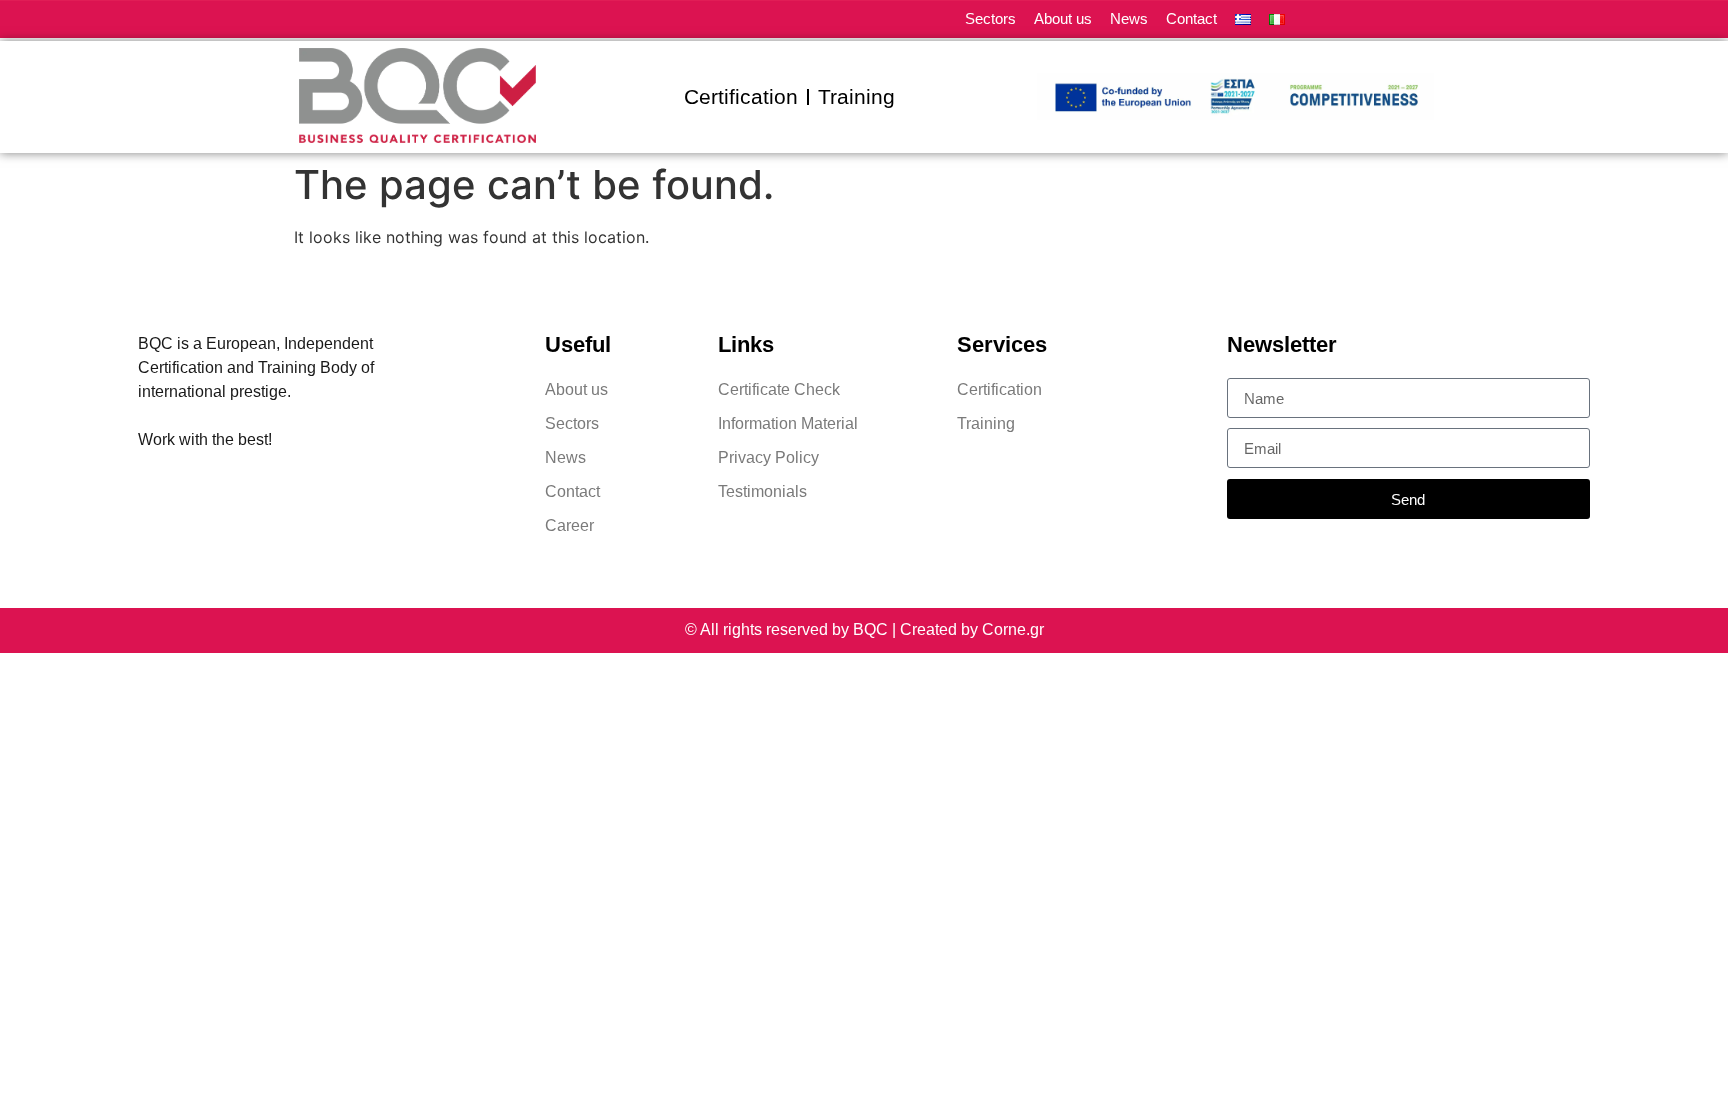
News (1129, 18)
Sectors (990, 18)
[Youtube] (1426, 19)
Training (856, 96)
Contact (1191, 18)
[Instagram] (1391, 19)
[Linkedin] (1321, 19)
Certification (741, 96)
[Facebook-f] (1356, 19)
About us (1063, 18)
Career (569, 525)
